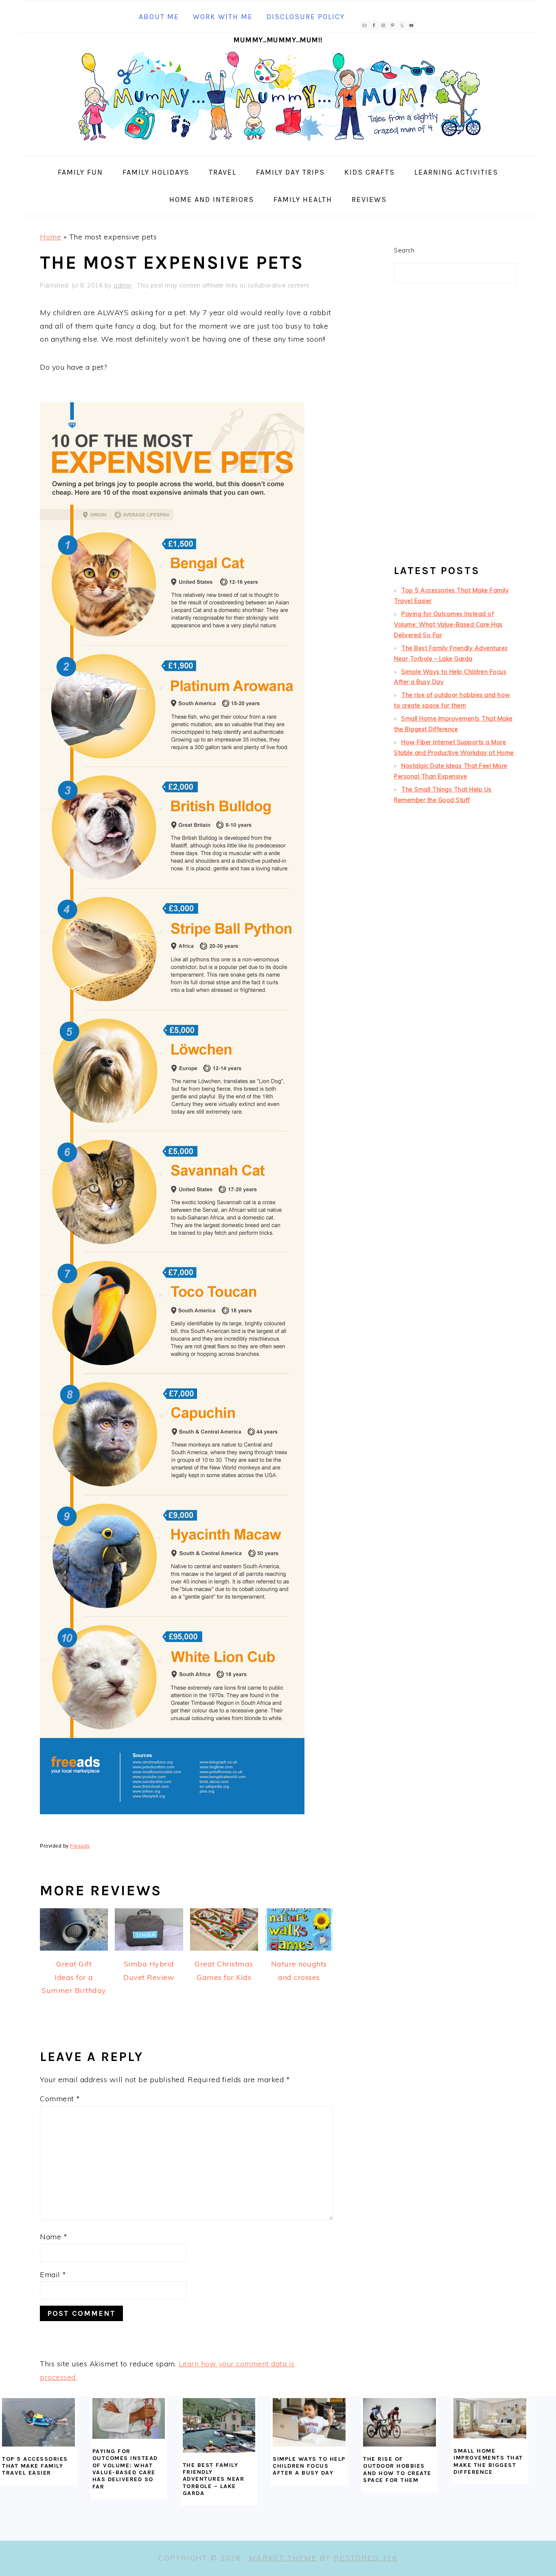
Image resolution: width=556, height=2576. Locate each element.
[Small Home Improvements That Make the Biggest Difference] (490, 2418)
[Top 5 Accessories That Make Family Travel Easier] (38, 2422)
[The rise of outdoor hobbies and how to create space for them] (399, 2422)
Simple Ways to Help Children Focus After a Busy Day (309, 2466)
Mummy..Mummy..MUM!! (278, 40)
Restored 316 (366, 2558)
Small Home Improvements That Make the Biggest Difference (488, 2461)
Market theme (283, 2558)
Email (53, 2275)
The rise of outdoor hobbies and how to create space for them (397, 2470)
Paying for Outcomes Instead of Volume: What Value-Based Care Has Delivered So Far (448, 625)
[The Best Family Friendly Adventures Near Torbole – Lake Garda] (219, 2425)
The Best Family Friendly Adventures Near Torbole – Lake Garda (214, 2479)
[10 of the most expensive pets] (172, 1819)
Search (404, 250)
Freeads (80, 1846)
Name (54, 2237)
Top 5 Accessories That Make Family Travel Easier (35, 2466)
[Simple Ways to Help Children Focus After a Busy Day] (309, 2422)
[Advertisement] (455, 428)
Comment (60, 2099)
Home (50, 237)
